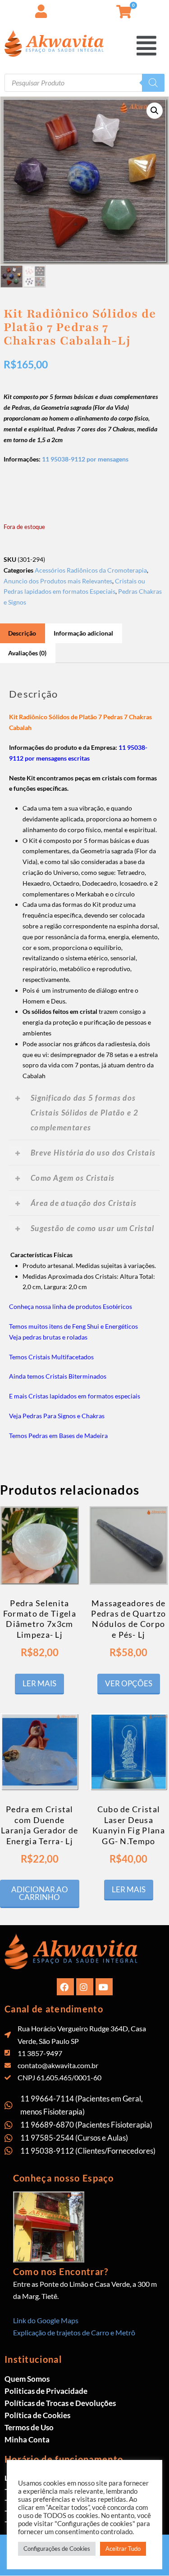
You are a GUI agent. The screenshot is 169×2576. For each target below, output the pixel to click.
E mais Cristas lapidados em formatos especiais (75, 1396)
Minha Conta (27, 2439)
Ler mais (39, 1683)
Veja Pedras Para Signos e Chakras (57, 1416)
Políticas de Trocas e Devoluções (60, 2403)
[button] (147, 46)
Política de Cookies (37, 2415)
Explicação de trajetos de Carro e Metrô (74, 2332)
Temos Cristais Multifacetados (51, 1357)
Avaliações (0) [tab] (27, 653)
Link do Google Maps (46, 2320)
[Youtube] (104, 1987)
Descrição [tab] (22, 633)
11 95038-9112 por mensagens (85, 459)
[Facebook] (65, 1987)
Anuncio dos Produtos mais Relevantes (58, 581)
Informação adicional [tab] (83, 633)
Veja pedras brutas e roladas (48, 1337)
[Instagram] (85, 1987)
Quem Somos (27, 2379)
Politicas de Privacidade (46, 2391)
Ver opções (129, 1683)
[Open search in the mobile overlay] (84, 83)
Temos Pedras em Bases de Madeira (58, 1436)
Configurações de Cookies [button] (57, 2549)
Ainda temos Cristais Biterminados (58, 1376)
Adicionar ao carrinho (40, 1893)
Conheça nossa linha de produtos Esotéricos (71, 1306)
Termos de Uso (29, 2427)
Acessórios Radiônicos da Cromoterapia (91, 570)
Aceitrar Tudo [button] (123, 2549)
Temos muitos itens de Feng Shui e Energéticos (73, 1326)
